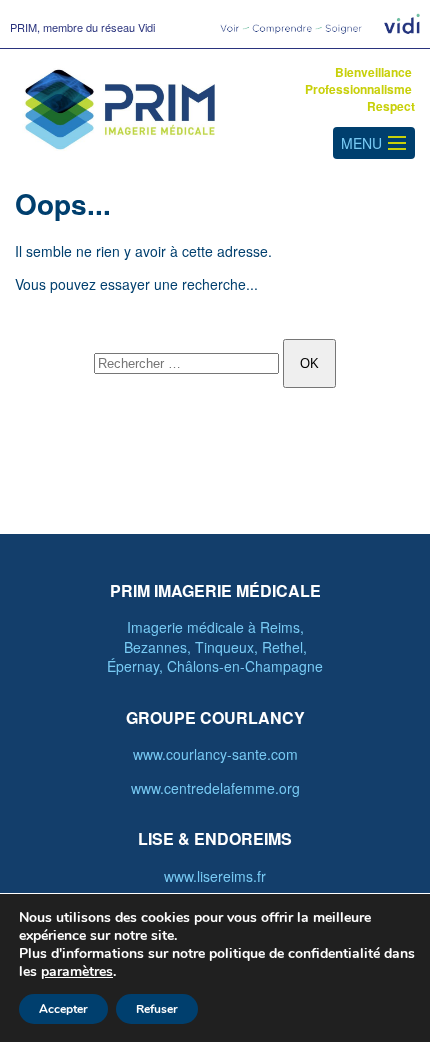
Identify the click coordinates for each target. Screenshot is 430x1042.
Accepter (63, 1009)
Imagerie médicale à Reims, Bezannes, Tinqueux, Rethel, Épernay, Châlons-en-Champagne (215, 646)
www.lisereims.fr (215, 876)
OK (309, 363)
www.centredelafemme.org (215, 788)
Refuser (157, 1009)
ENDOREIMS (243, 838)
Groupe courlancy (215, 717)
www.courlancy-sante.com (215, 754)
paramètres (77, 972)
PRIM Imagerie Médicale (215, 590)
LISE (156, 838)
